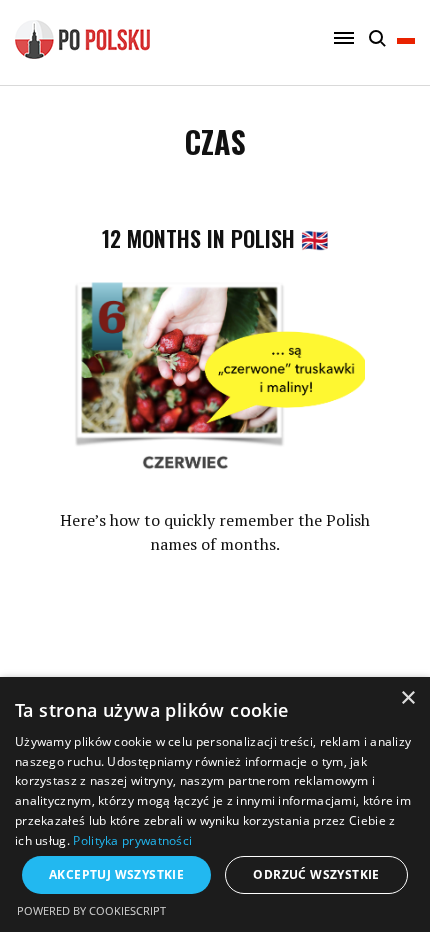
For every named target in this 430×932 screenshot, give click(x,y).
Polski (406, 47)
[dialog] (215, 804)
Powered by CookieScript (91, 910)
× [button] (407, 698)
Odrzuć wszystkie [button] (316, 874)
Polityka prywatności (132, 840)
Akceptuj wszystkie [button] (116, 874)
